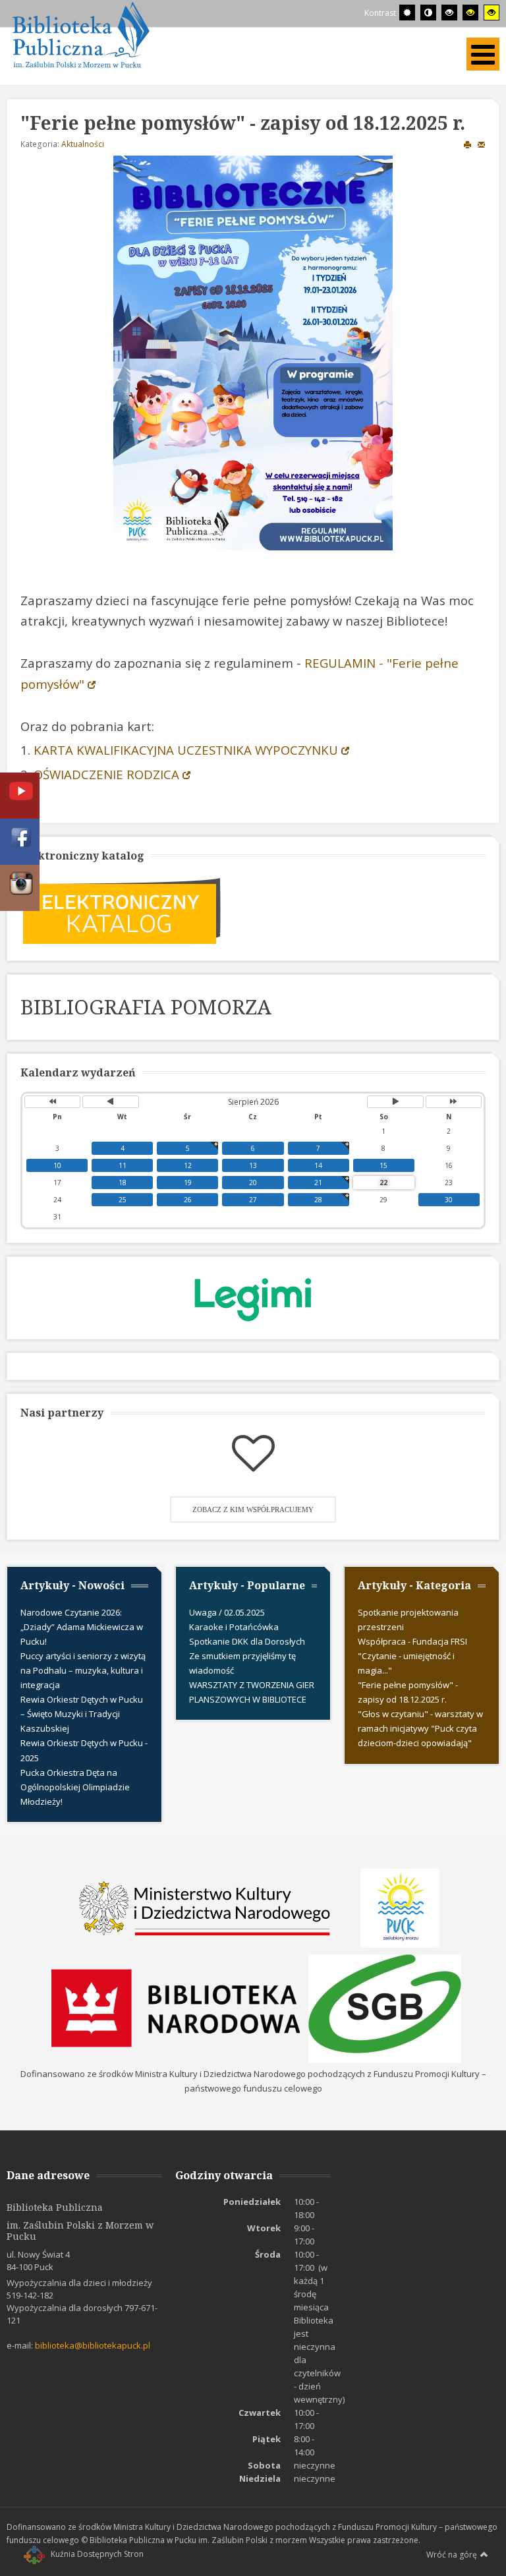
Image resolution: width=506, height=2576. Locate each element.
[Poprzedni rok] (52, 1102)
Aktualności (83, 144)
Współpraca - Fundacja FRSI (412, 1641)
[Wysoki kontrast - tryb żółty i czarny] (492, 13)
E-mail (482, 144)
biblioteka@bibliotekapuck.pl (93, 2345)
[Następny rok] (454, 1102)
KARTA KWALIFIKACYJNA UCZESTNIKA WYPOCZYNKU (186, 750)
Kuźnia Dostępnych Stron (97, 2554)
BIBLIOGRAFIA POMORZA (146, 1007)
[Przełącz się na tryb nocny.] (428, 13)
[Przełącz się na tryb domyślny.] (407, 13)
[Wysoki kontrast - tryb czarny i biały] (449, 13)
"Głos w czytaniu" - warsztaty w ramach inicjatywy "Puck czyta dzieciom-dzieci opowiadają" (420, 1728)
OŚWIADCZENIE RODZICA (106, 774)
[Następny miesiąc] (395, 1102)
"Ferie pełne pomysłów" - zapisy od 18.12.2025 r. (408, 1692)
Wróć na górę (452, 2555)
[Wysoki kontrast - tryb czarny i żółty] (470, 13)
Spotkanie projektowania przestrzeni (408, 1620)
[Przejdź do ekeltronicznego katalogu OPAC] (122, 910)
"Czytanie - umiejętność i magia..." (406, 1663)
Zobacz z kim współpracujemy (253, 1509)
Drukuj (468, 144)
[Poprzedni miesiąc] (110, 1102)
